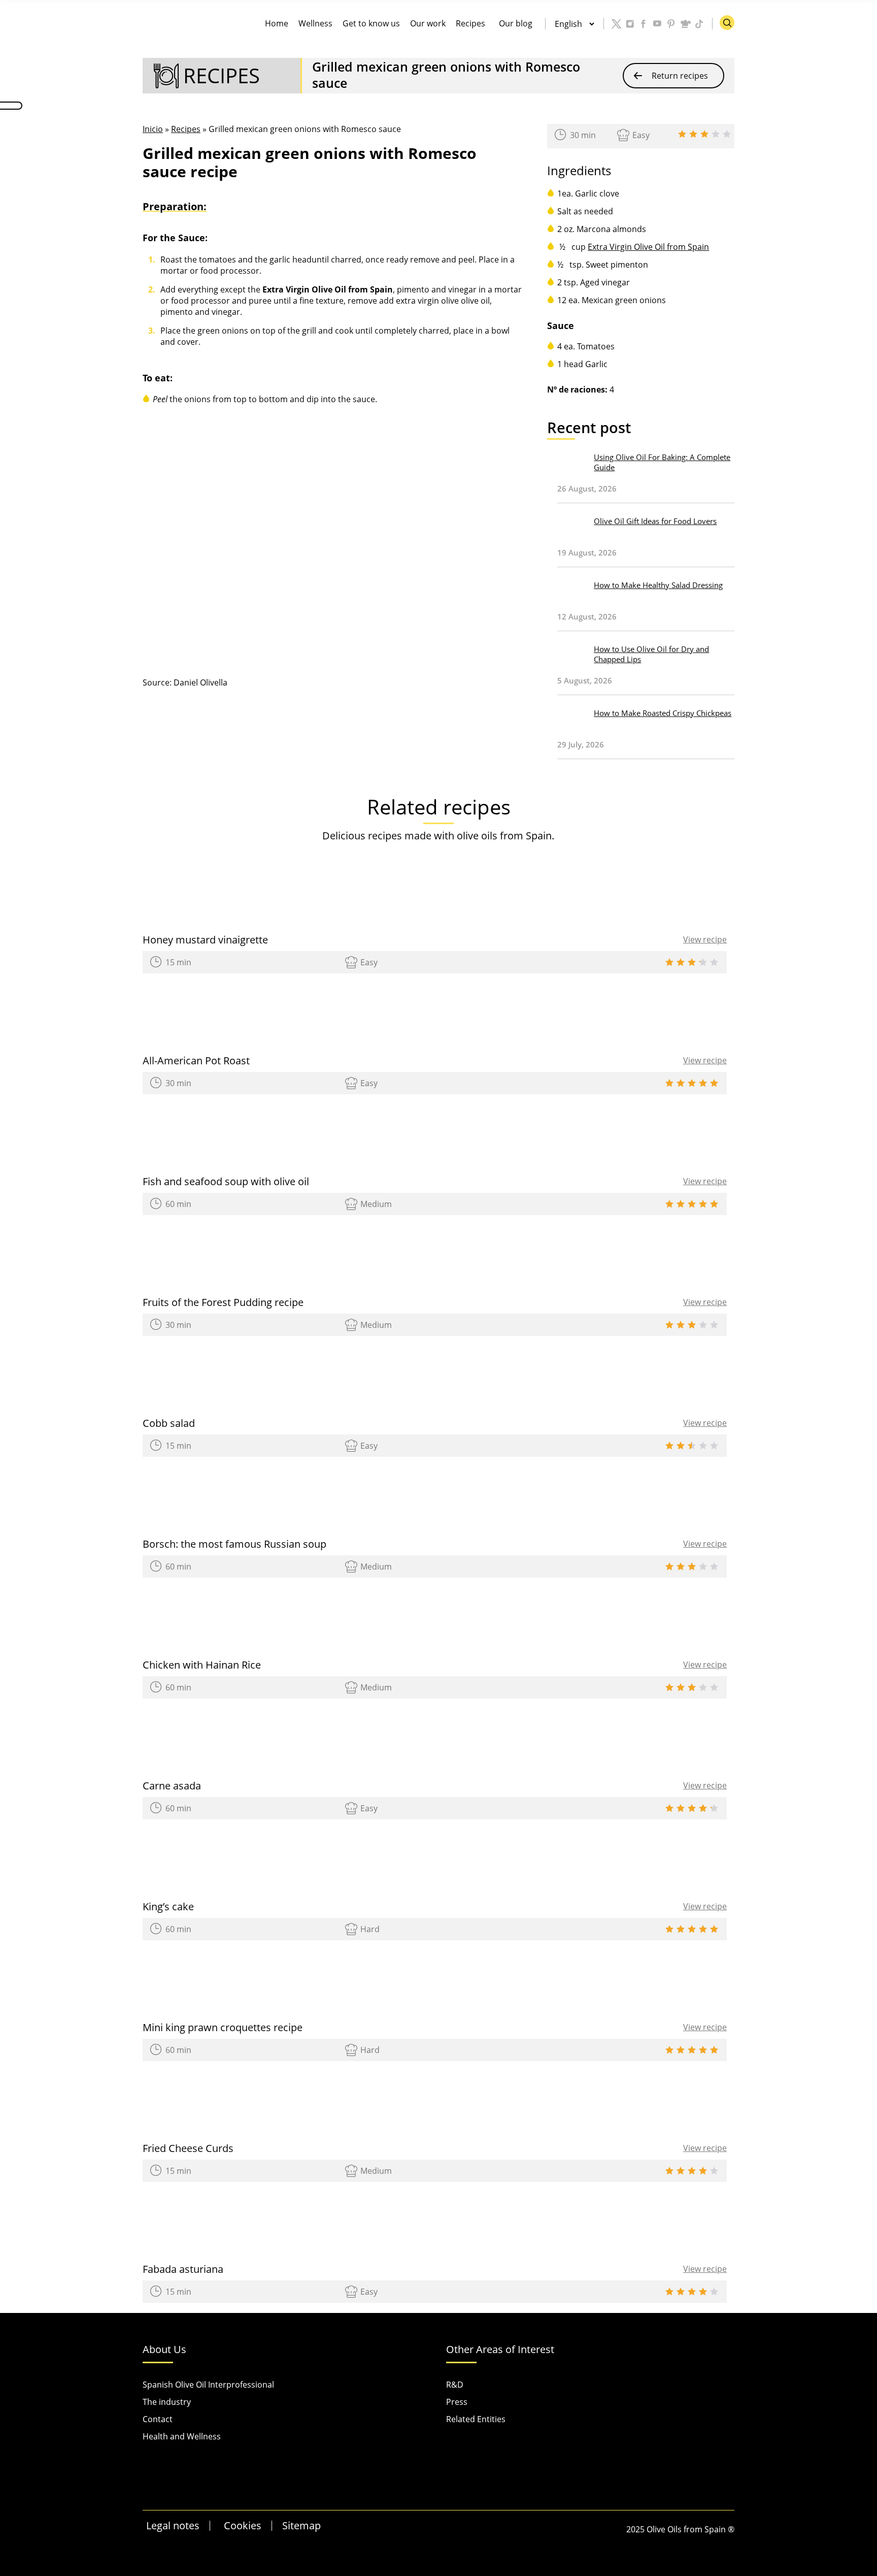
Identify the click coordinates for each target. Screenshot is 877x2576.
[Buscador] (727, 23)
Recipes (470, 23)
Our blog (516, 23)
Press (457, 2402)
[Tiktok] (699, 24)
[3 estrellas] (704, 134)
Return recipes (680, 76)
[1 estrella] (682, 134)
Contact (158, 2419)
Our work (428, 23)
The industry (167, 2402)
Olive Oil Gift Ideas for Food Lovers (655, 521)
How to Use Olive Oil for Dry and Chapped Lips (651, 654)
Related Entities (476, 2419)
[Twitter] (617, 24)
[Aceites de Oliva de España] (160, 28)
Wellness (315, 23)
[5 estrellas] (727, 134)
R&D (455, 2385)
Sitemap (301, 2525)
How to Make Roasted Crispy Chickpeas (663, 713)
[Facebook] (644, 24)
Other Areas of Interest (500, 2350)
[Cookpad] (685, 24)
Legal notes (173, 2525)
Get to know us (371, 23)
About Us (164, 2350)
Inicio (153, 129)
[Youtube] (658, 24)
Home (277, 23)
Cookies (243, 2525)
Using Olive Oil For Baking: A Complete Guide (662, 462)
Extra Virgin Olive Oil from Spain (648, 247)
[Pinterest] (671, 24)
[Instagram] (630, 24)
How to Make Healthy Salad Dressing (658, 585)
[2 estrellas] (693, 134)
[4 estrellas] (716, 134)
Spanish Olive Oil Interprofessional (208, 2385)
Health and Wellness (182, 2436)
